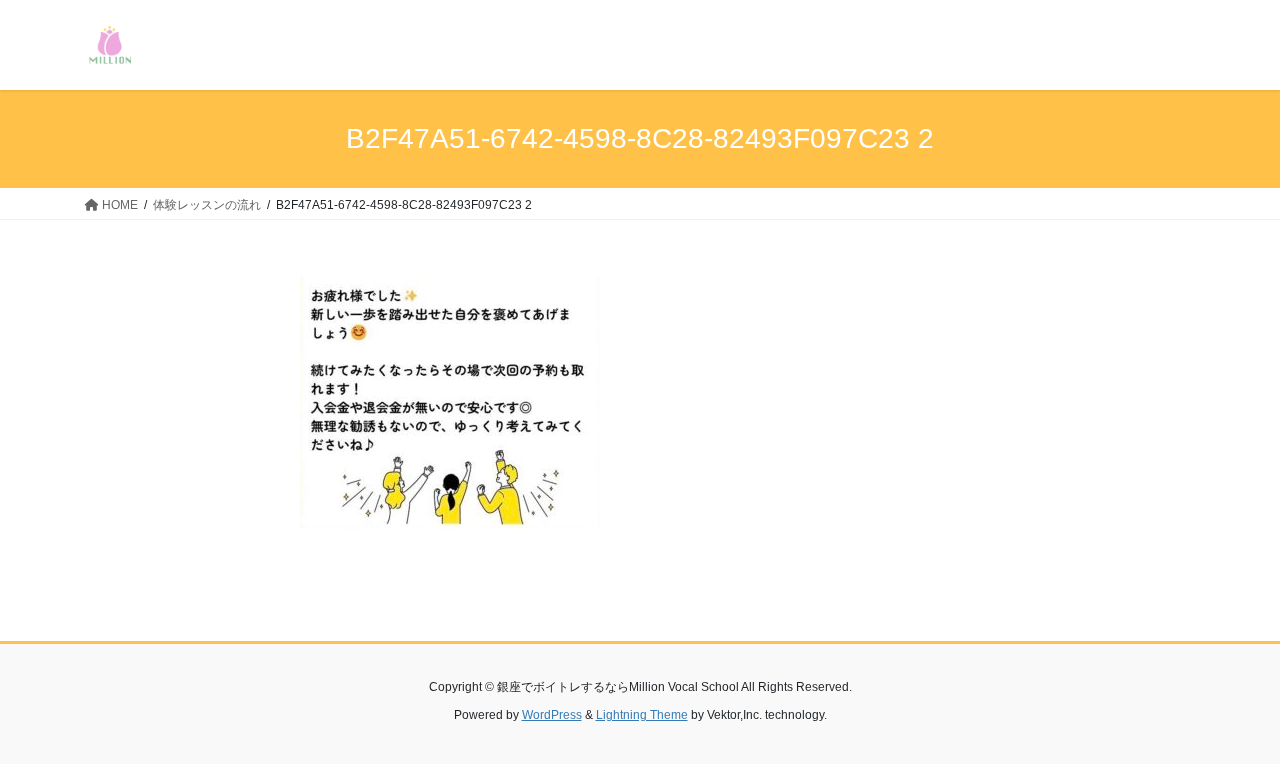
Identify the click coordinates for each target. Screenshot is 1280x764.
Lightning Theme (642, 715)
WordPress (552, 715)
